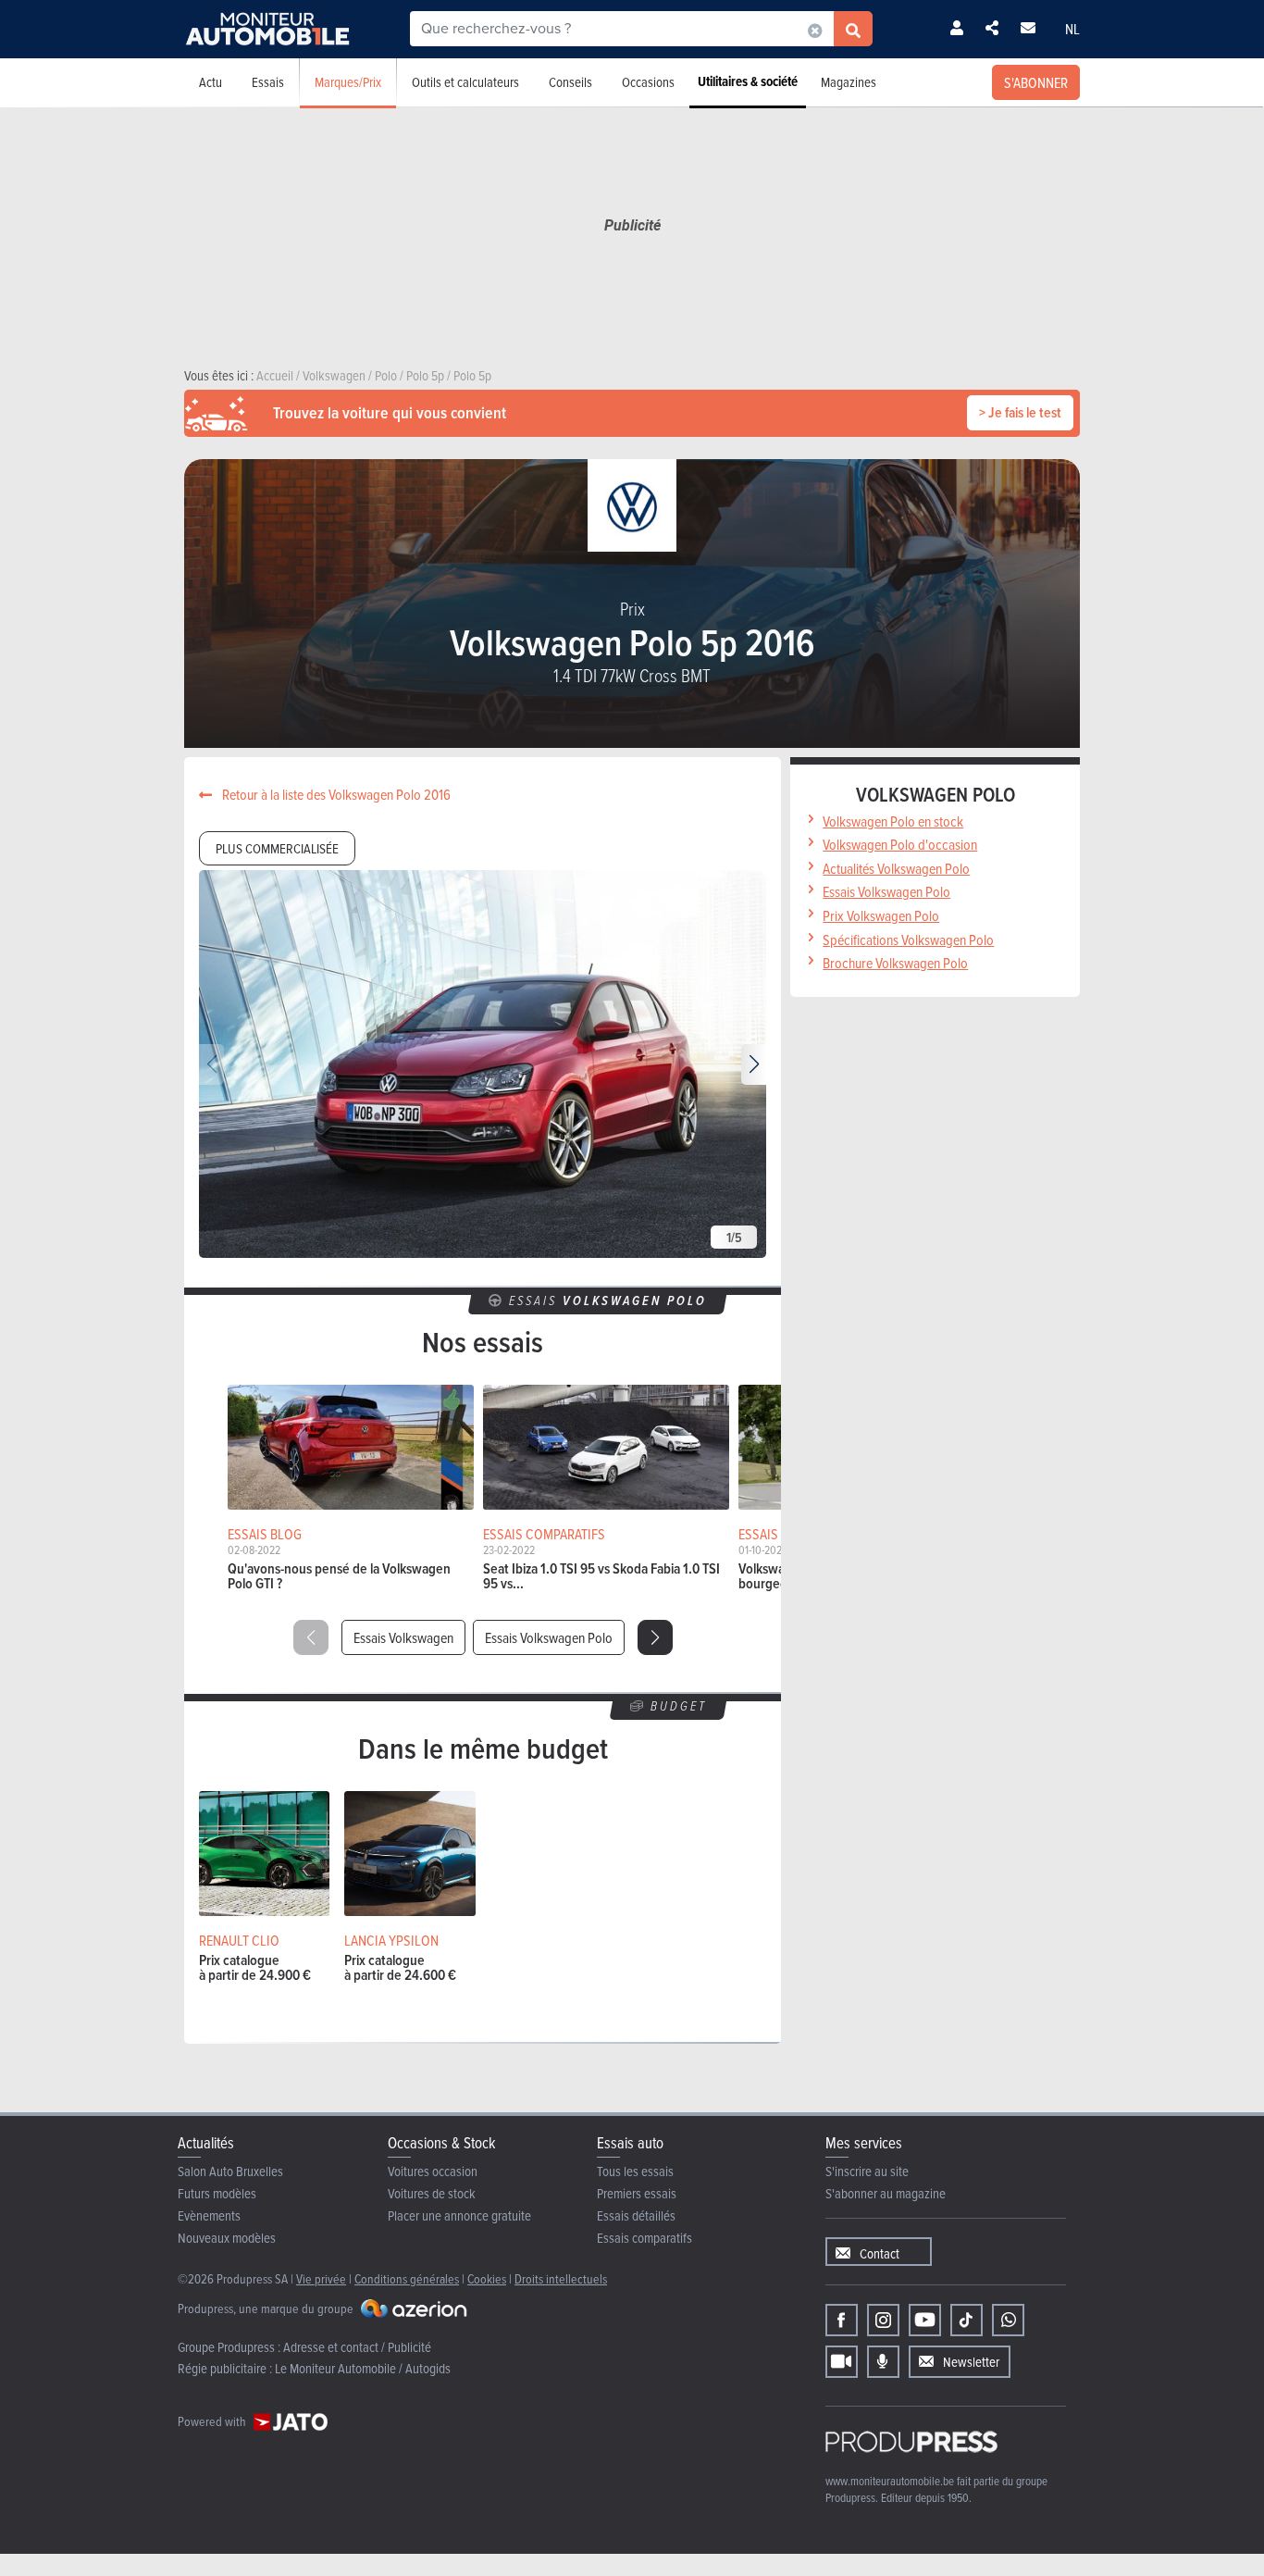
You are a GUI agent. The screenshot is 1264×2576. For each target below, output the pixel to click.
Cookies (487, 2278)
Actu (211, 82)
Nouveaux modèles (227, 2238)
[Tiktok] (967, 2320)
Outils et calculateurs (465, 82)
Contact (880, 2253)
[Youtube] (925, 2320)
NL (1072, 29)
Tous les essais (635, 2171)
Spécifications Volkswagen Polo (908, 940)
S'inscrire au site (867, 2171)
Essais (268, 82)
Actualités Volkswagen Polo (896, 868)
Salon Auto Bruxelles (230, 2171)
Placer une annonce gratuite (459, 2215)
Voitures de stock (432, 2193)
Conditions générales (407, 2278)
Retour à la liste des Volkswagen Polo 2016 (335, 794)
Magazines (849, 82)
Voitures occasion (433, 2171)
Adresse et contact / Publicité (357, 2347)
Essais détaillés (636, 2215)
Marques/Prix (348, 82)
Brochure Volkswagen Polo (895, 963)
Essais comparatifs (644, 2238)
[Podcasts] (883, 2362)
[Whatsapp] (1008, 2320)
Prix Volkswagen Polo (881, 915)
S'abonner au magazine (886, 2193)
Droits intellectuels (561, 2278)
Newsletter (971, 2362)
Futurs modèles (217, 2193)
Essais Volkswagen (403, 1637)
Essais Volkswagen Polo (549, 1637)
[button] (754, 1064)
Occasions (648, 82)
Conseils (570, 82)
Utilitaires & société (748, 81)
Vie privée (321, 2278)
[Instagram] (883, 2320)
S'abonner (1036, 82)
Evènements (209, 2215)
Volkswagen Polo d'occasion (900, 844)
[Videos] (842, 2362)
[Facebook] (842, 2320)
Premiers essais (637, 2193)
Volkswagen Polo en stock (893, 821)
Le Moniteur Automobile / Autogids (363, 2368)
